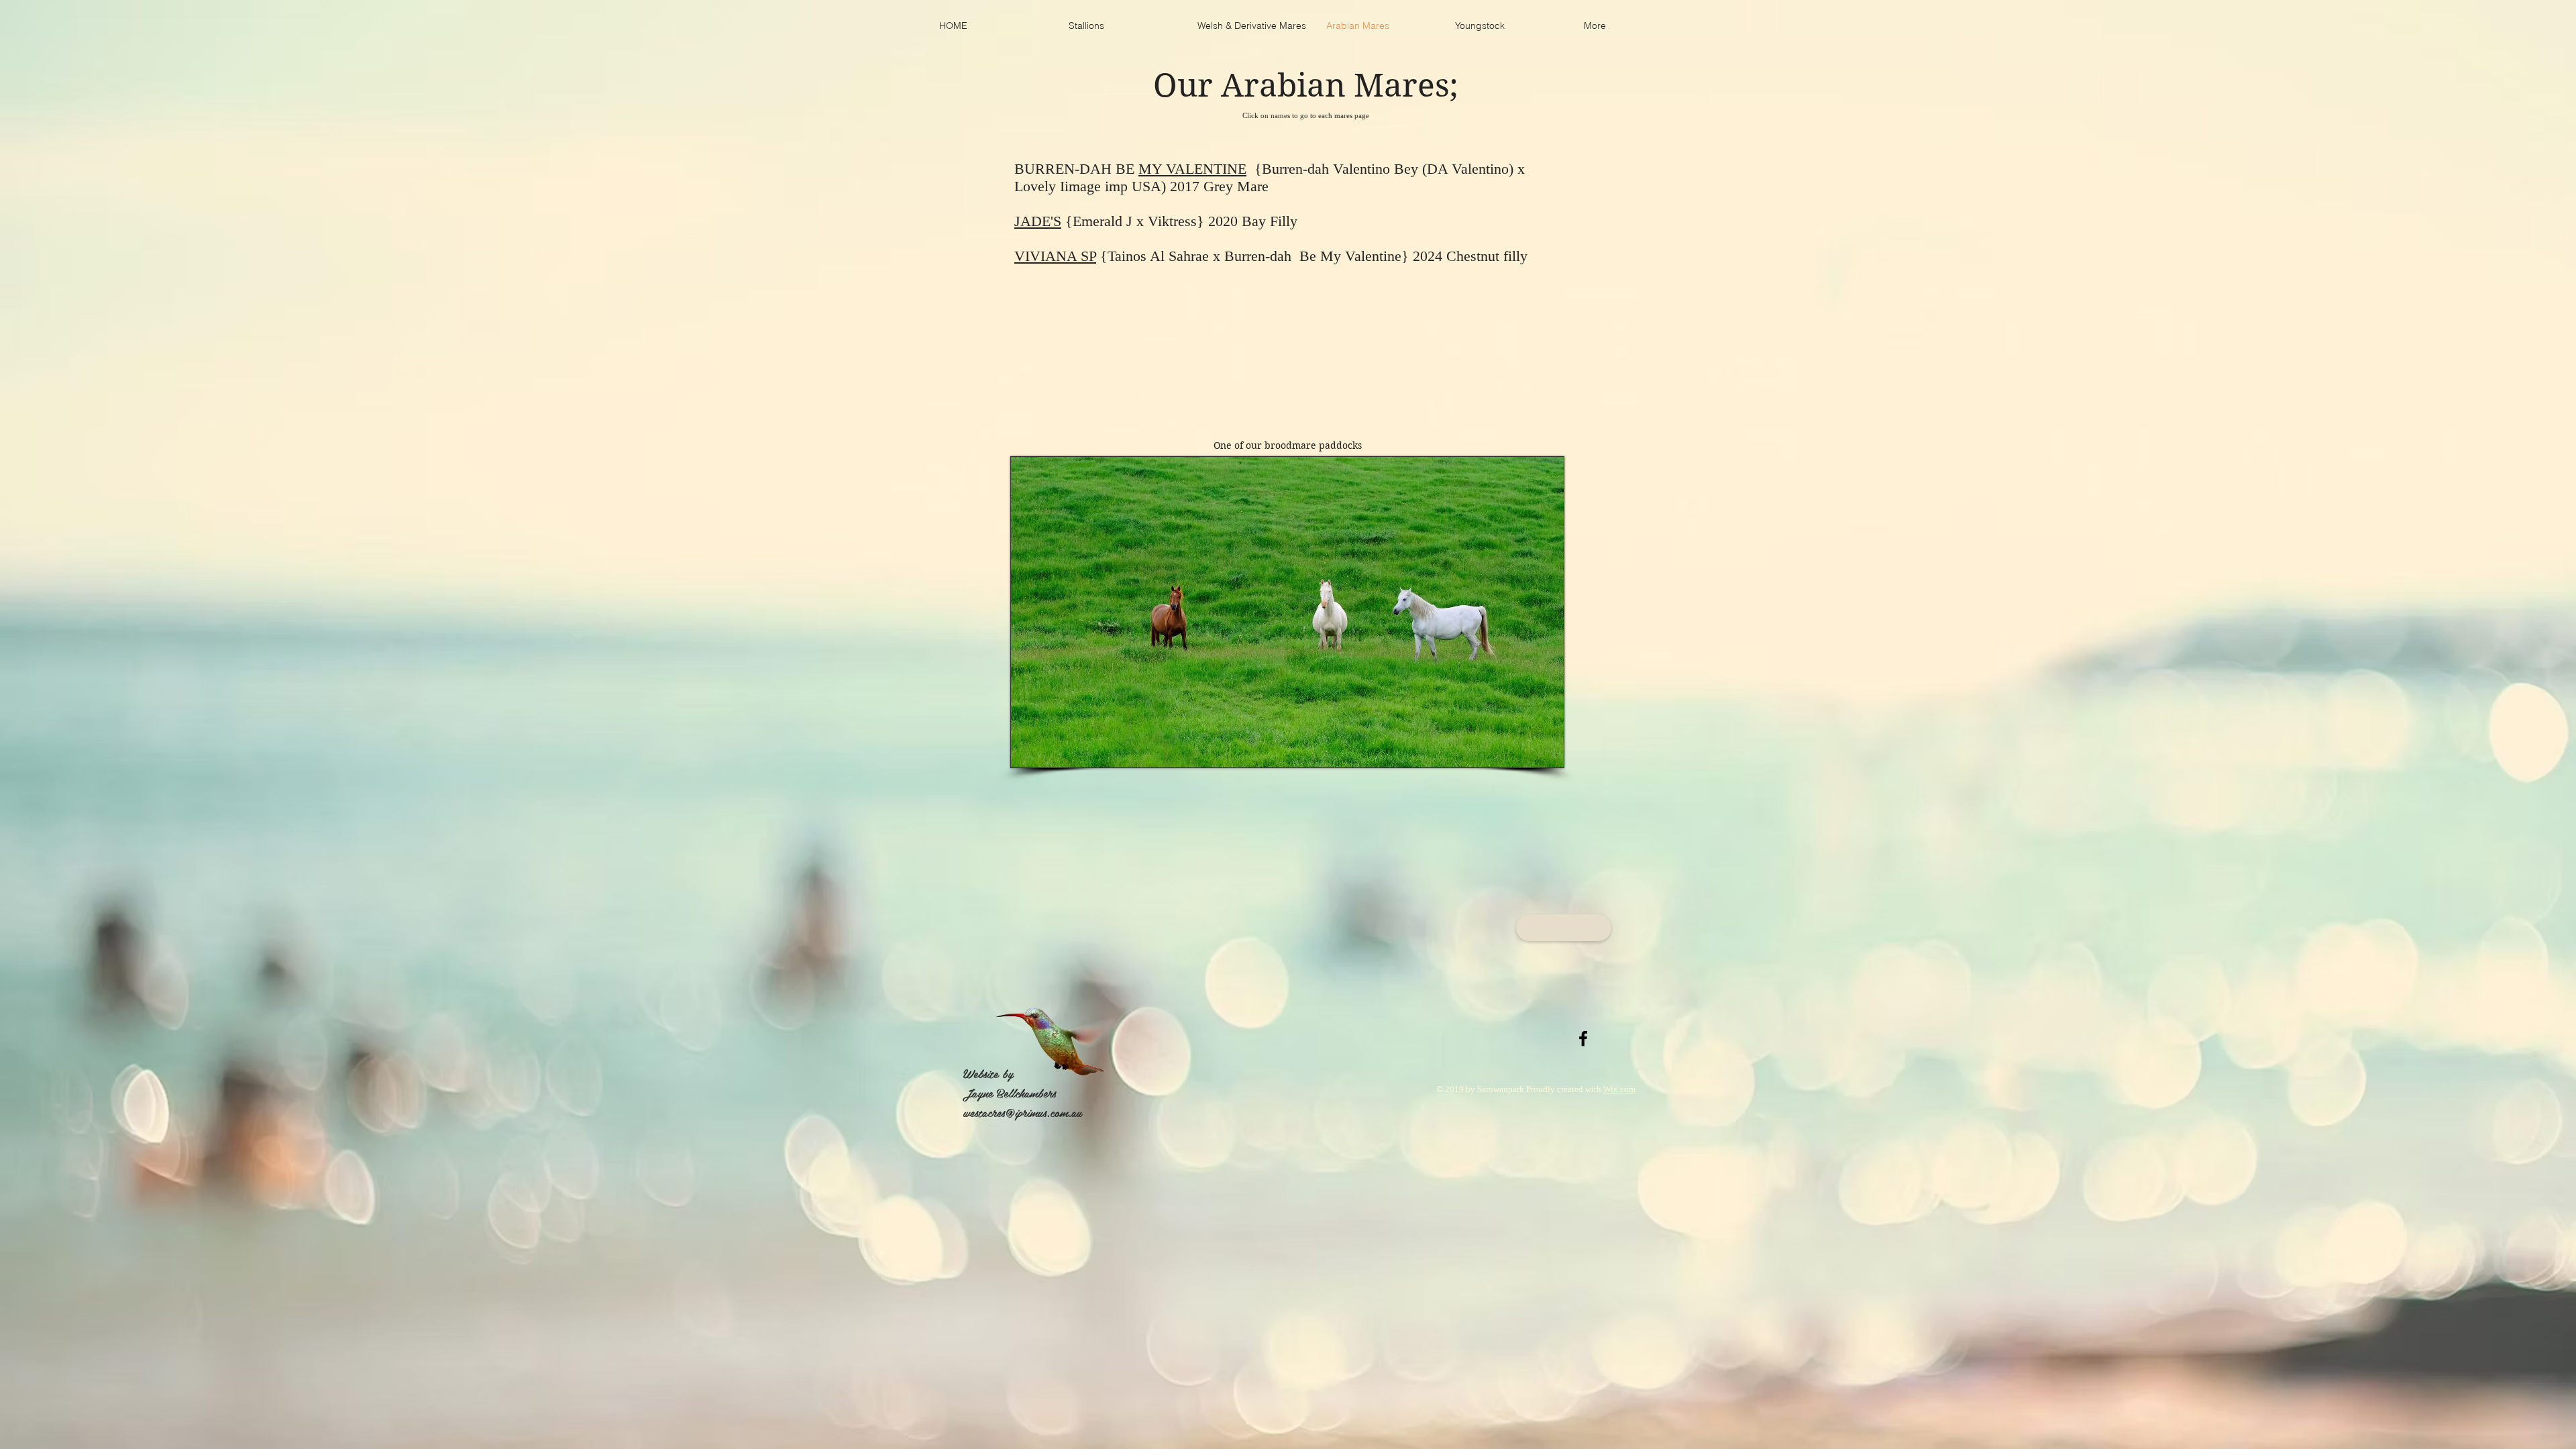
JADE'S (1038, 221)
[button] (1564, 928)
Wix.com (1619, 1089)
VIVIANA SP (1055, 256)
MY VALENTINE (1192, 169)
